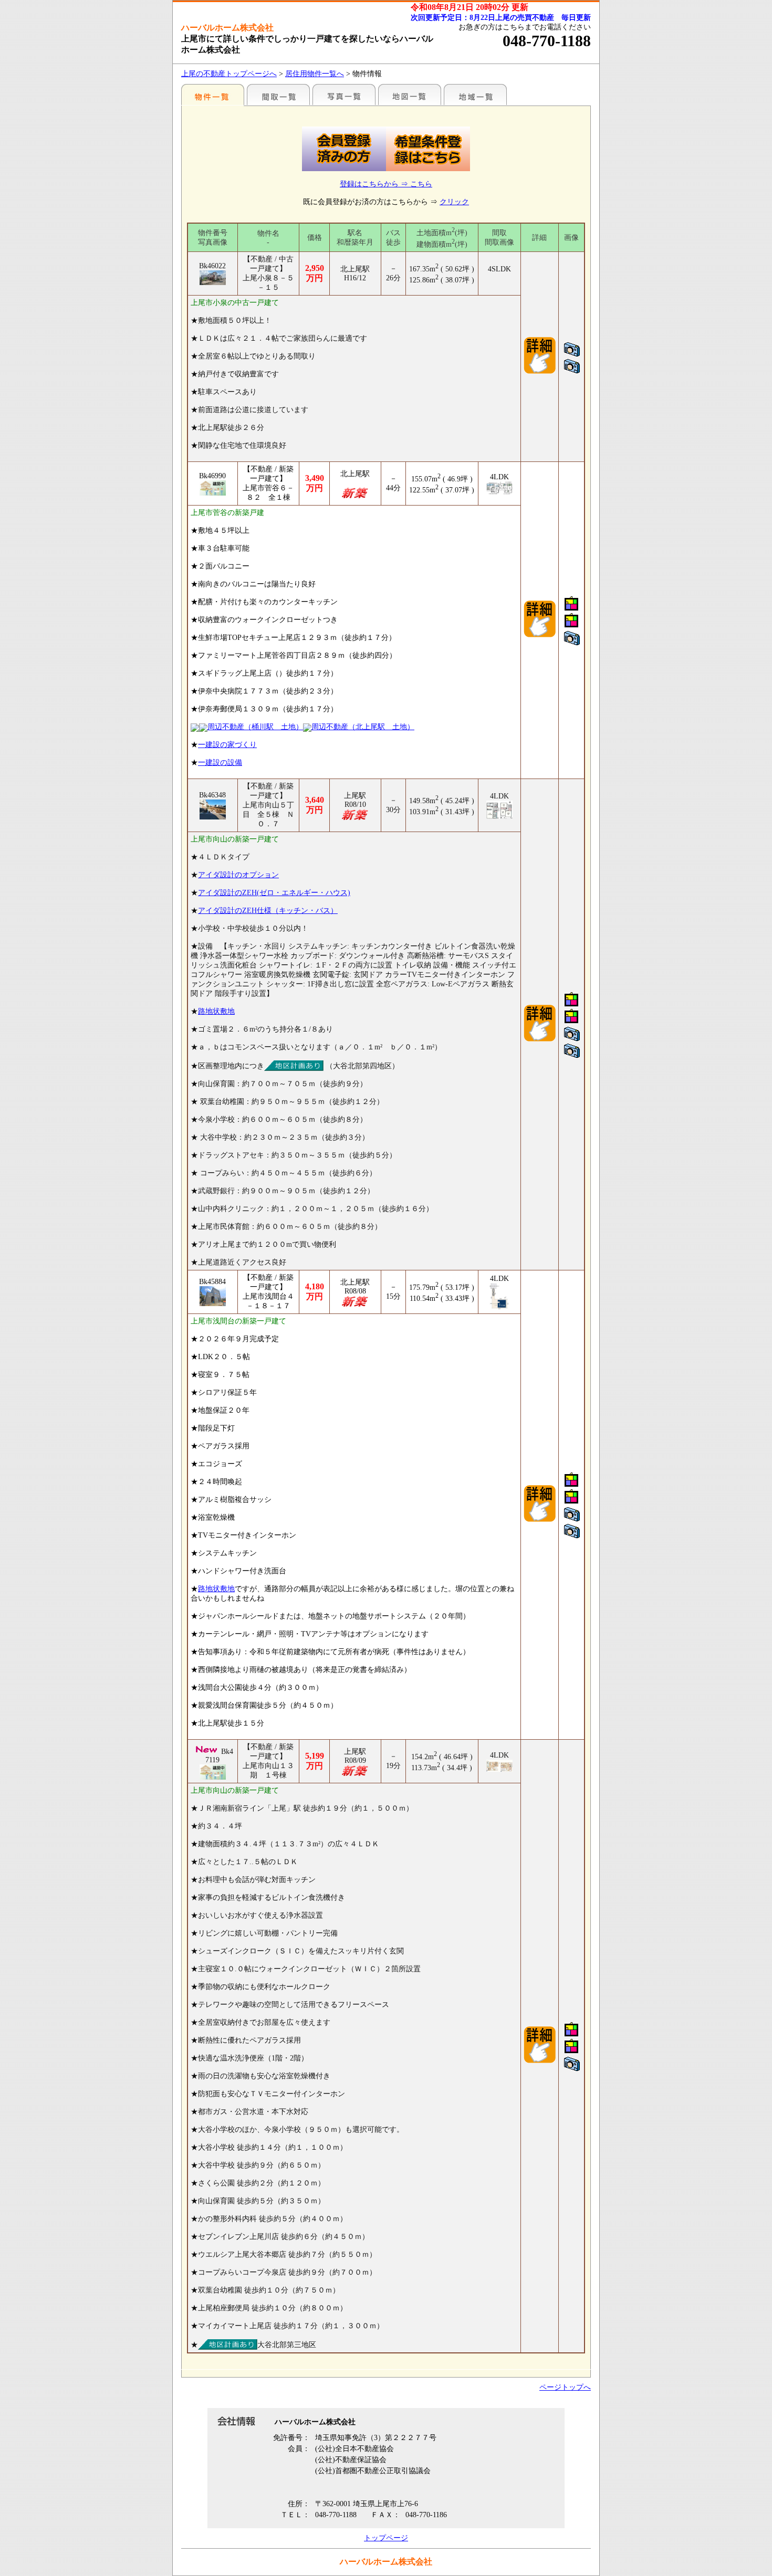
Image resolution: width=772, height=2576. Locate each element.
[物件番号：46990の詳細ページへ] (213, 488)
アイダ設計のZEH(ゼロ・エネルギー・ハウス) (274, 893)
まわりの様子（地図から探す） (410, 94)
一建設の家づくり (227, 745)
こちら (421, 184)
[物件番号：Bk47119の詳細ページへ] (540, 2061)
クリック (454, 202)
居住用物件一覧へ (315, 74)
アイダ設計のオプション (238, 875)
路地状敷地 (216, 1011)
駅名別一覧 (213, 94)
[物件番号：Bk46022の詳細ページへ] (540, 372)
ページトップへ (565, 2387)
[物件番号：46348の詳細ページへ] (213, 809)
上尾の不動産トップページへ (229, 74)
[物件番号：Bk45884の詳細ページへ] (540, 1520)
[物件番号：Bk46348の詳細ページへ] (540, 1040)
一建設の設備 (220, 763)
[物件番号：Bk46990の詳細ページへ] (540, 635)
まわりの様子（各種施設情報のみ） (475, 94)
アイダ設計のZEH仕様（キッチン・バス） (268, 911)
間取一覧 (278, 94)
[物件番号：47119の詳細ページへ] (213, 1772)
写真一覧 (344, 94)
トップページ (386, 2538)
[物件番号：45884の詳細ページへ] (213, 1296)
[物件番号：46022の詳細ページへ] (213, 278)
